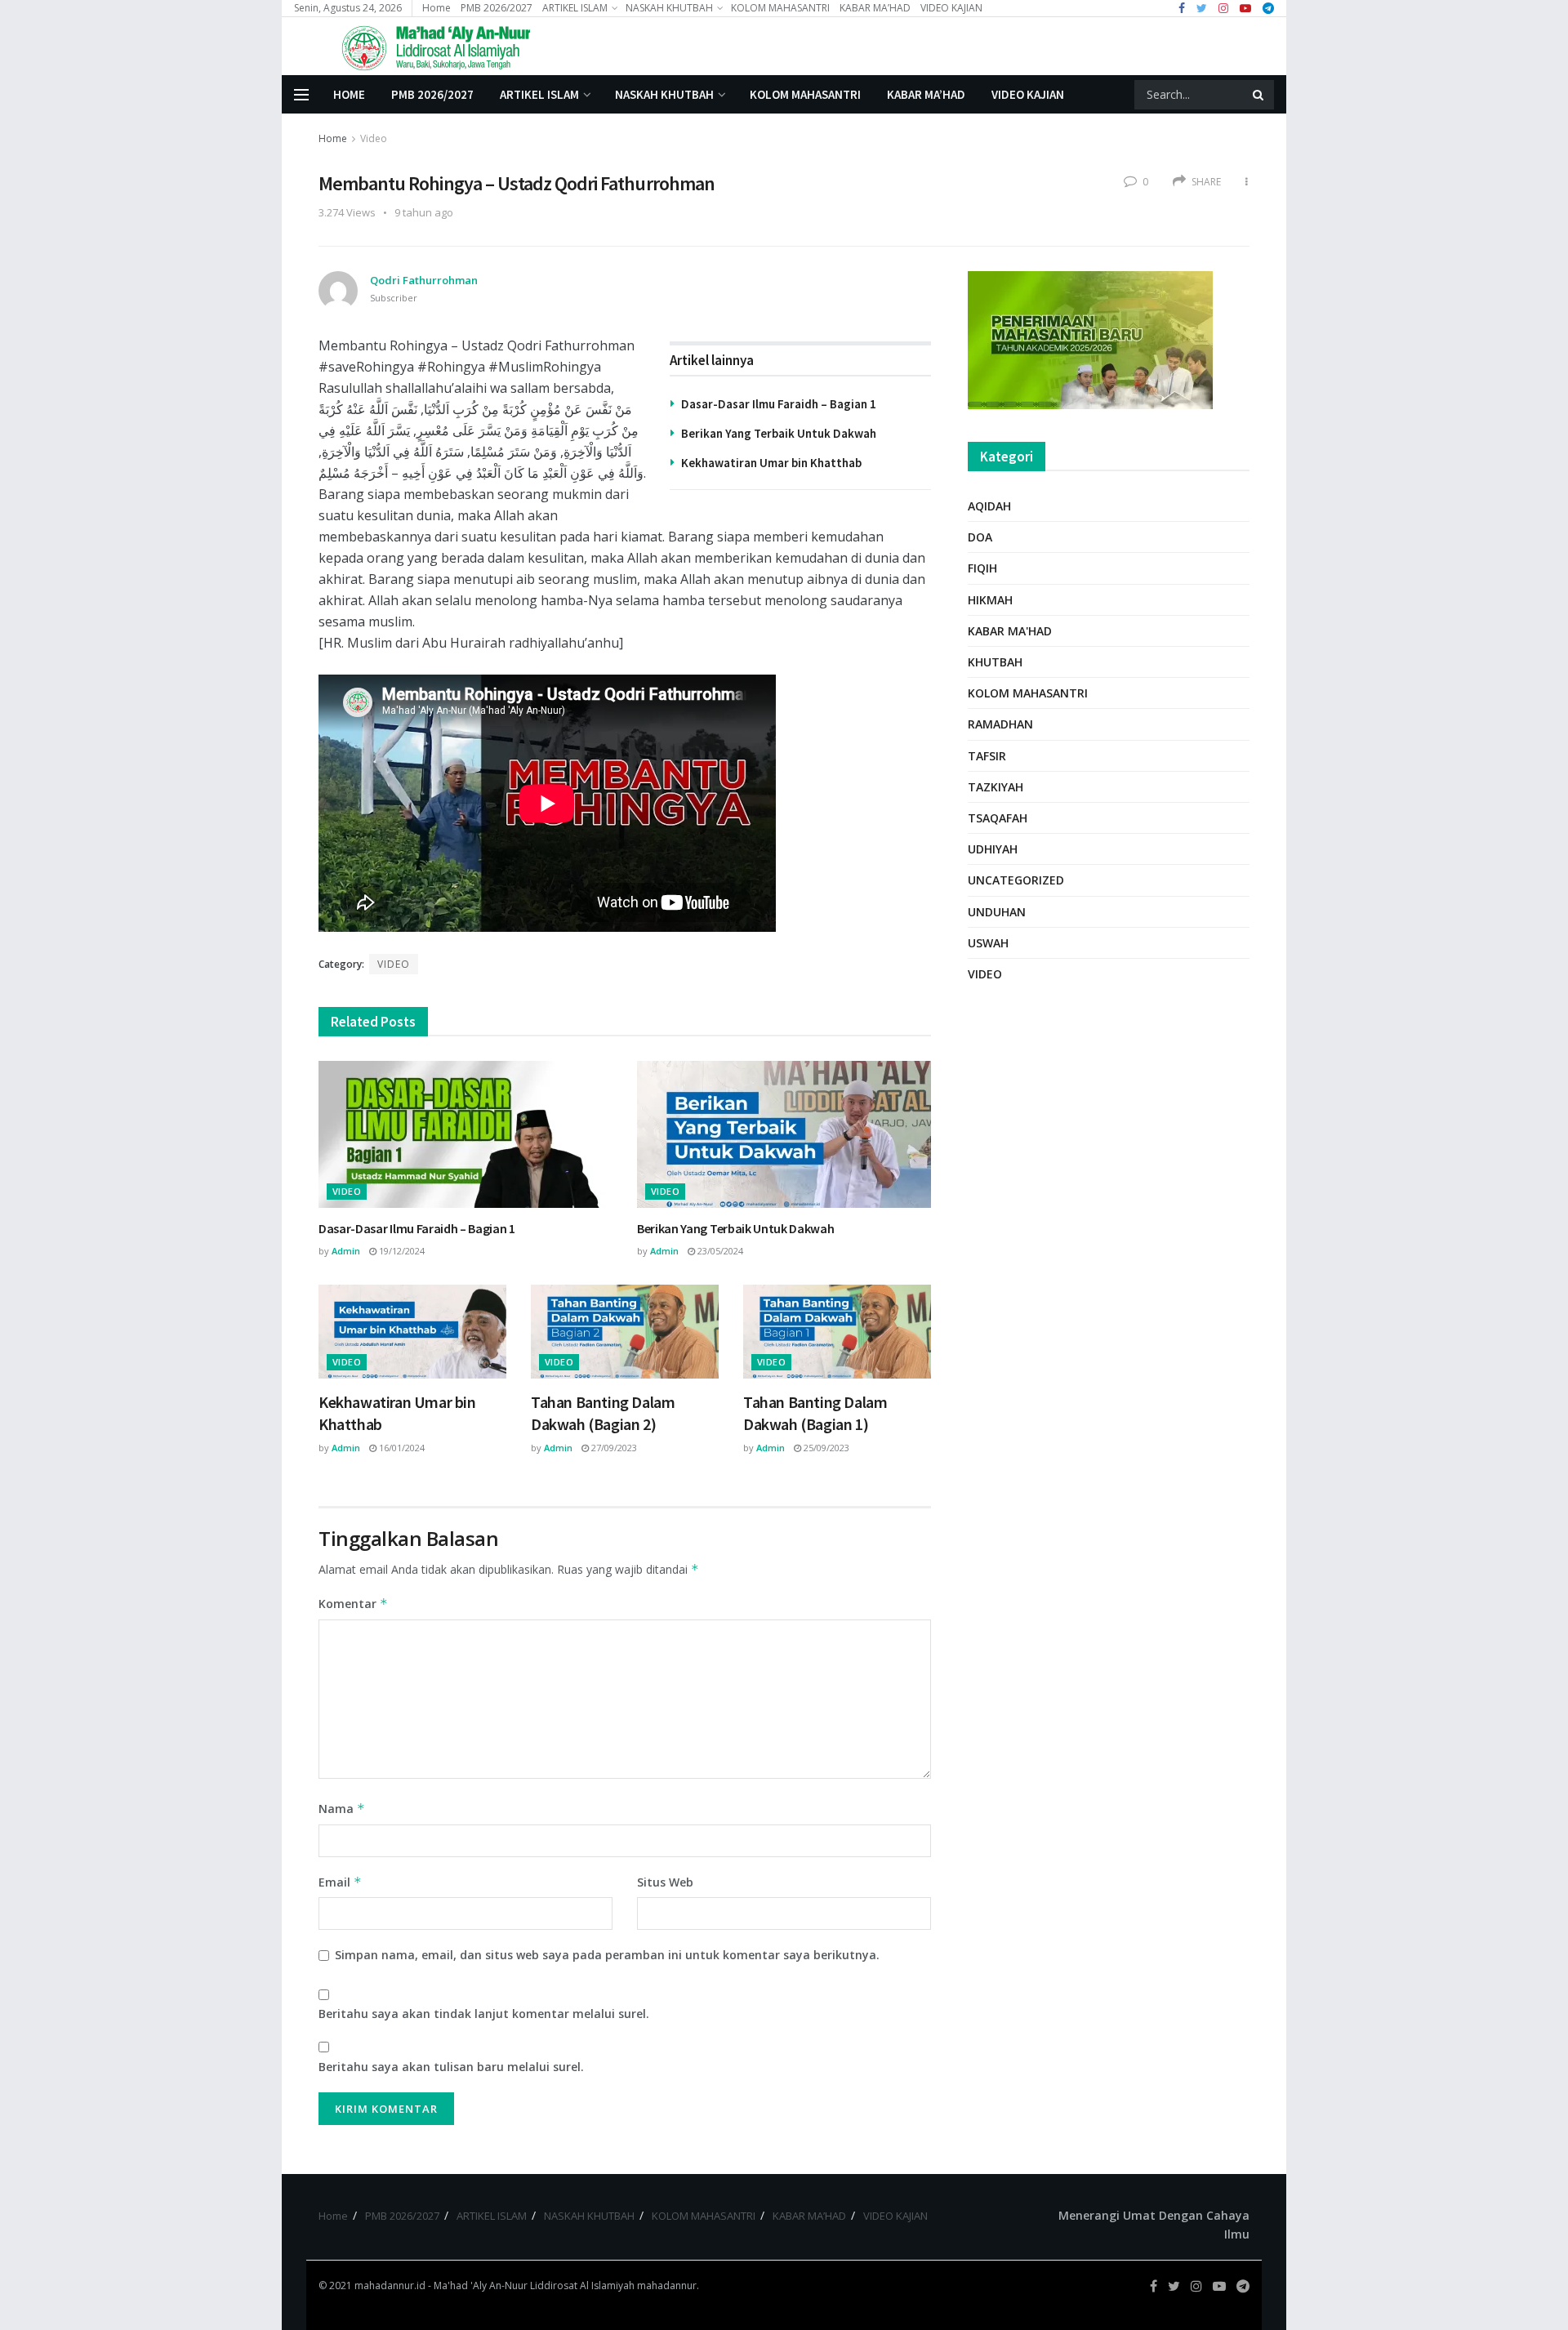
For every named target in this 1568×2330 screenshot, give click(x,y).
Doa (980, 537)
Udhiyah (993, 849)
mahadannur (667, 2285)
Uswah (988, 943)
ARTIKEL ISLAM (575, 8)
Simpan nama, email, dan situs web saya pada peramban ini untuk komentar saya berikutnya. (607, 1955)
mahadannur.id (390, 2285)
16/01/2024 (401, 1448)
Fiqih (982, 568)
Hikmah (990, 600)
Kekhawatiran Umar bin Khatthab (771, 463)
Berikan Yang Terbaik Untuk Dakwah (779, 433)
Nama (342, 1809)
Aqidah (989, 506)
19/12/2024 (401, 1251)
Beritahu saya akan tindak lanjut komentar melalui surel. (484, 2014)
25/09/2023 (825, 1448)
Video (374, 138)
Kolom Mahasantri (1028, 693)
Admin (346, 1251)
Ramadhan (1000, 724)
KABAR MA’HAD (875, 8)
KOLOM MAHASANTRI (780, 8)
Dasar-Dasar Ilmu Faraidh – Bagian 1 (779, 404)
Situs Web (665, 1882)
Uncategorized (1016, 880)
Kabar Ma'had (1010, 631)
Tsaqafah (998, 818)
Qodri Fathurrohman (424, 280)
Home (437, 8)
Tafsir (987, 756)
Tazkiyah (996, 787)
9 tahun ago (424, 212)
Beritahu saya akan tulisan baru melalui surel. (451, 2067)
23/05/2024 (719, 1251)
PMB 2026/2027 (497, 8)
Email (340, 1882)
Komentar (353, 1604)
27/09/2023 (613, 1448)
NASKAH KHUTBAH (669, 8)
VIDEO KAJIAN (951, 8)
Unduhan (997, 912)
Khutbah (995, 662)
